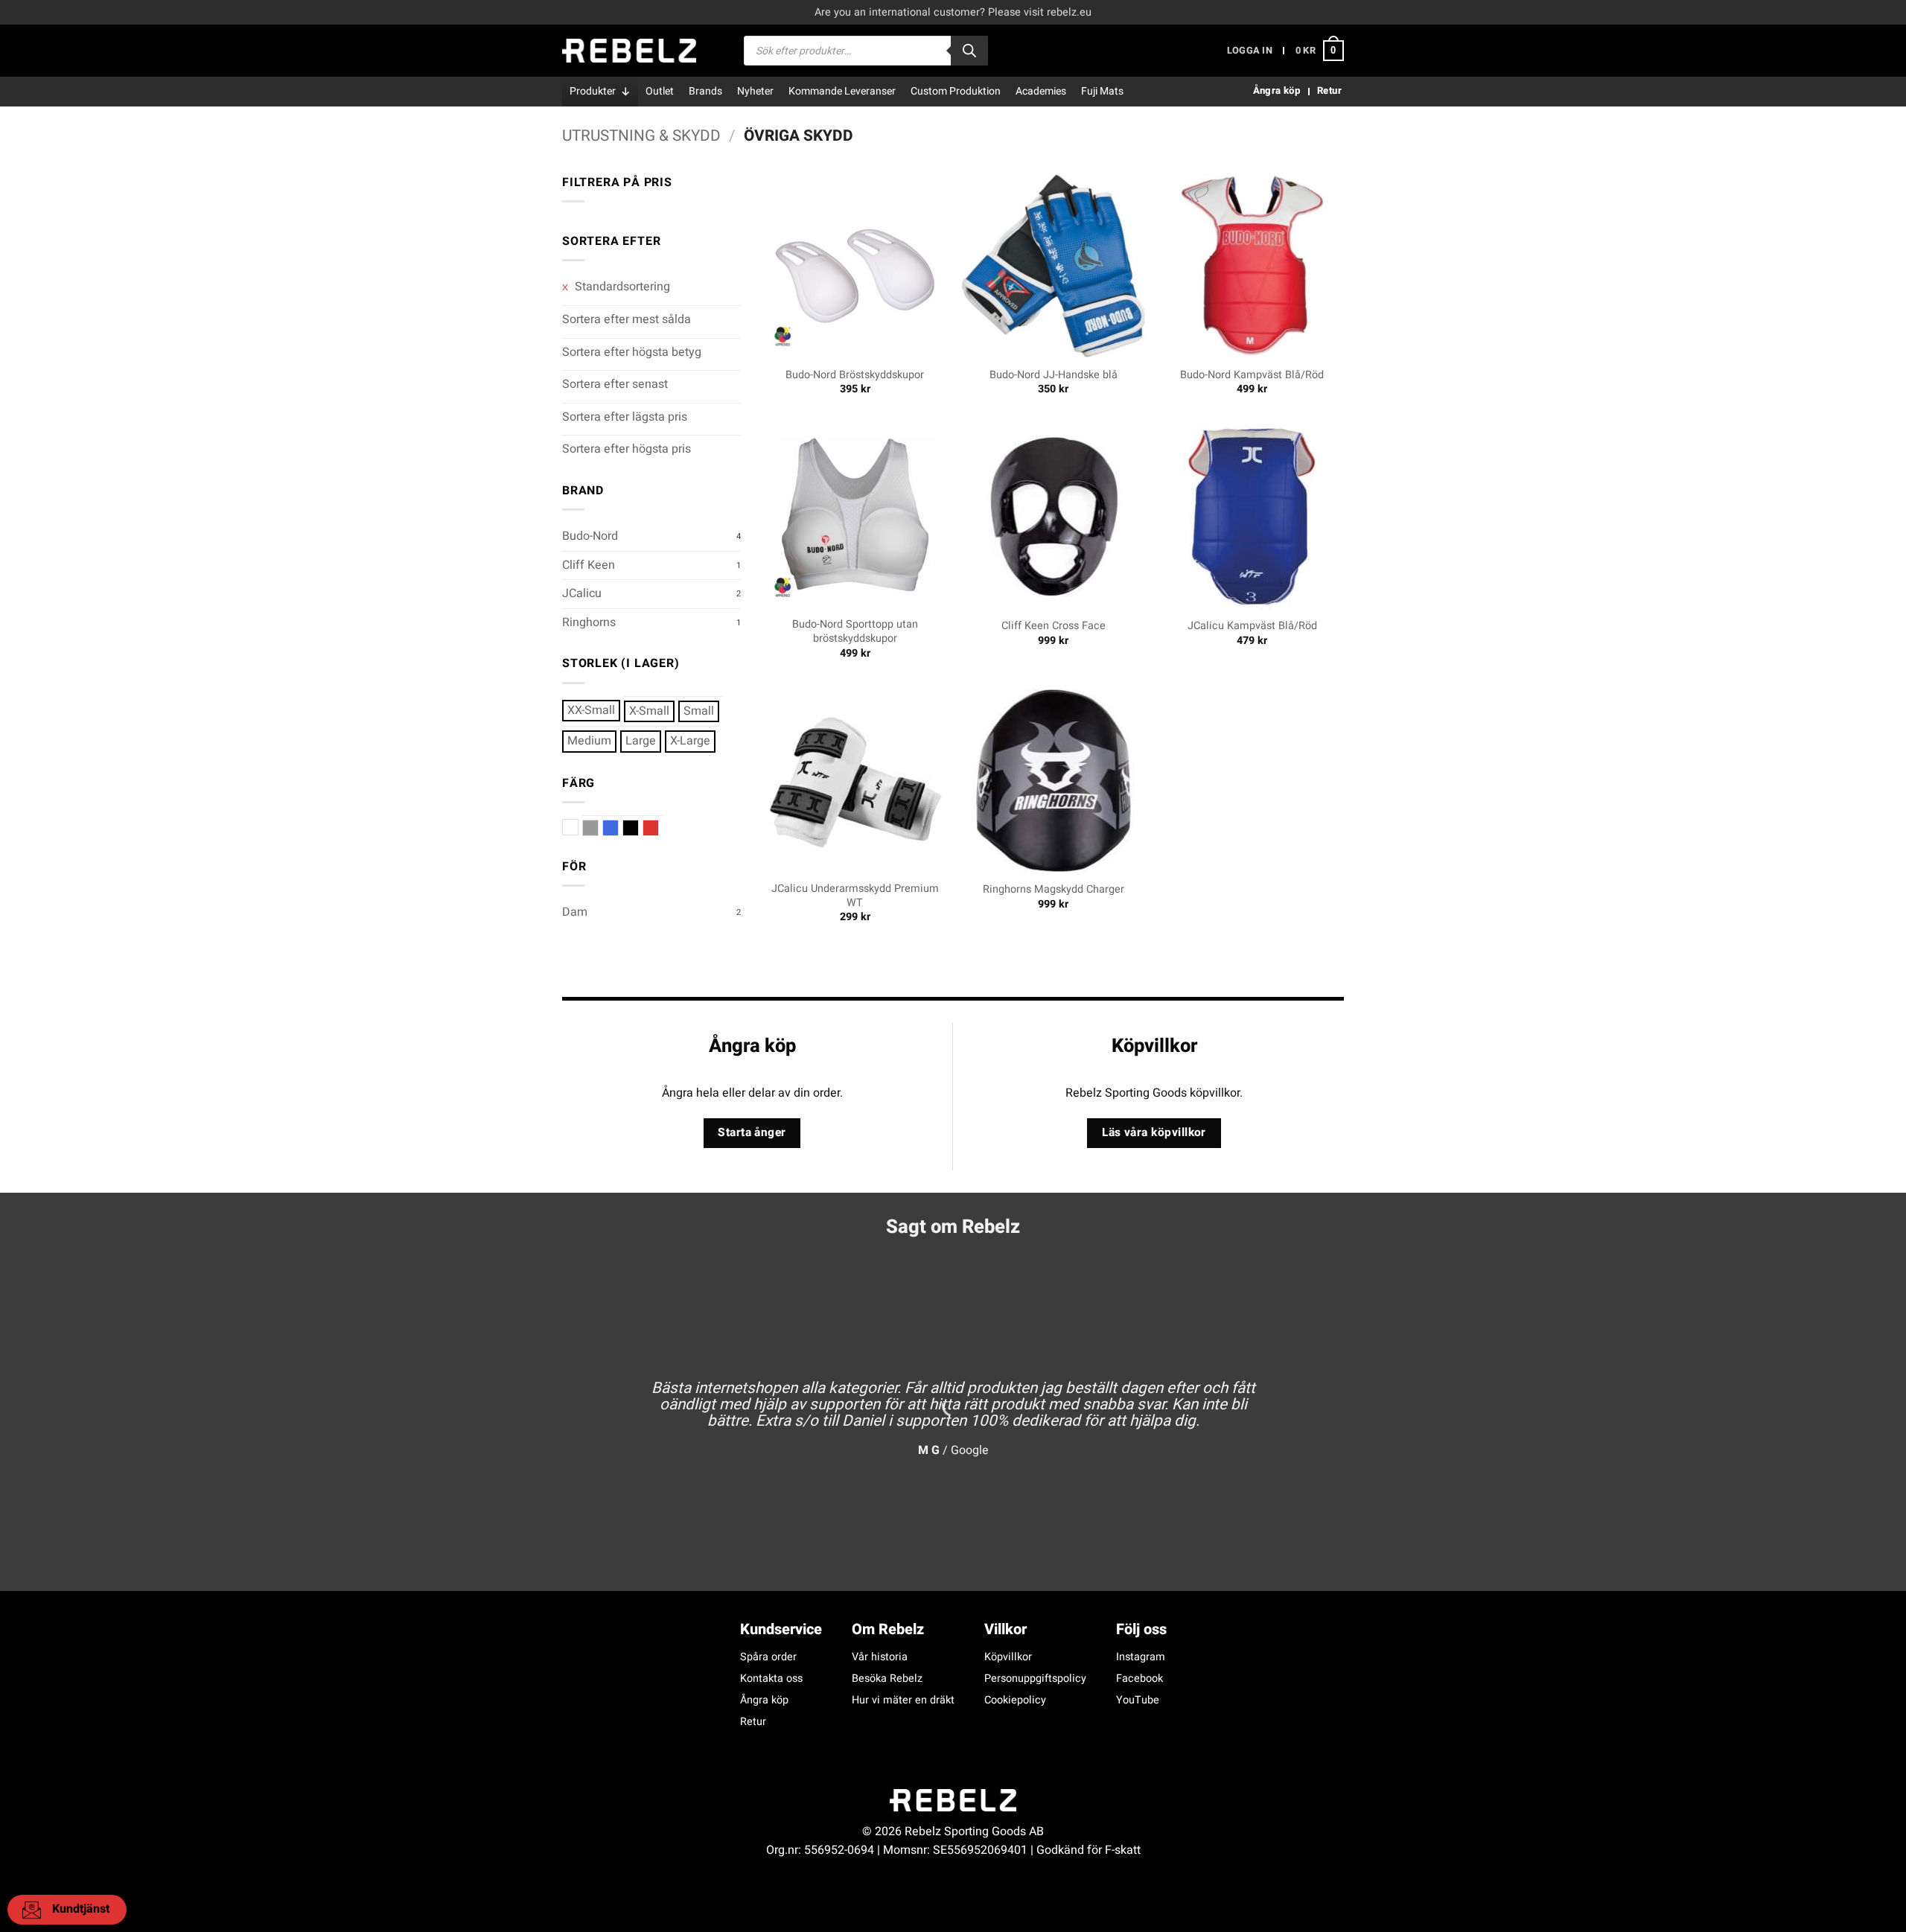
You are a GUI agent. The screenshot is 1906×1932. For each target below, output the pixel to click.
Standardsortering (621, 287)
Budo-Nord (590, 536)
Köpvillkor (1008, 1657)
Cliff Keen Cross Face (1054, 627)
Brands (705, 91)
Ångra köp (764, 1700)
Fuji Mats (1102, 91)
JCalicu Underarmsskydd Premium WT (855, 896)
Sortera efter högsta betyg (632, 352)
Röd (659, 828)
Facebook (1140, 1678)
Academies (1041, 91)
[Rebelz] (629, 51)
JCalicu (582, 593)
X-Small (649, 711)
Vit (578, 828)
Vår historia (880, 1657)
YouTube (1138, 1700)
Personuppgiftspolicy (1035, 1678)
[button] (1250, 51)
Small (699, 711)
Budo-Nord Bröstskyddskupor (855, 376)
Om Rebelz (888, 1629)
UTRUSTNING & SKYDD (641, 136)
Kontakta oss (771, 1678)
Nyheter (755, 91)
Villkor (1005, 1629)
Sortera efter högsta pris (627, 449)
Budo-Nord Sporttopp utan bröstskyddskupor (855, 632)
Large (641, 741)
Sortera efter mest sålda (627, 319)
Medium (589, 741)
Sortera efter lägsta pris (625, 417)
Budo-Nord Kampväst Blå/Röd (1252, 376)
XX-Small (591, 710)
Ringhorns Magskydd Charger (1054, 890)
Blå (618, 828)
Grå (598, 828)
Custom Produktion (956, 91)
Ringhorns (589, 622)
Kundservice (781, 1629)
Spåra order (768, 1657)
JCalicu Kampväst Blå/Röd (1252, 627)
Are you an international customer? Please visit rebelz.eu (953, 12)
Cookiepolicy (1015, 1700)
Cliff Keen (589, 565)
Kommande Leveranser (842, 91)
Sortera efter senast (615, 384)
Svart (638, 828)
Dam (575, 912)
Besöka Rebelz (887, 1678)
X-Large (690, 741)
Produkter (593, 91)
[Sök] (969, 51)
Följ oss (1141, 1629)
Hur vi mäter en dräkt (903, 1700)
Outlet (660, 91)
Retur (753, 1722)
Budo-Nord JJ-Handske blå (1054, 376)
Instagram (1141, 1657)
